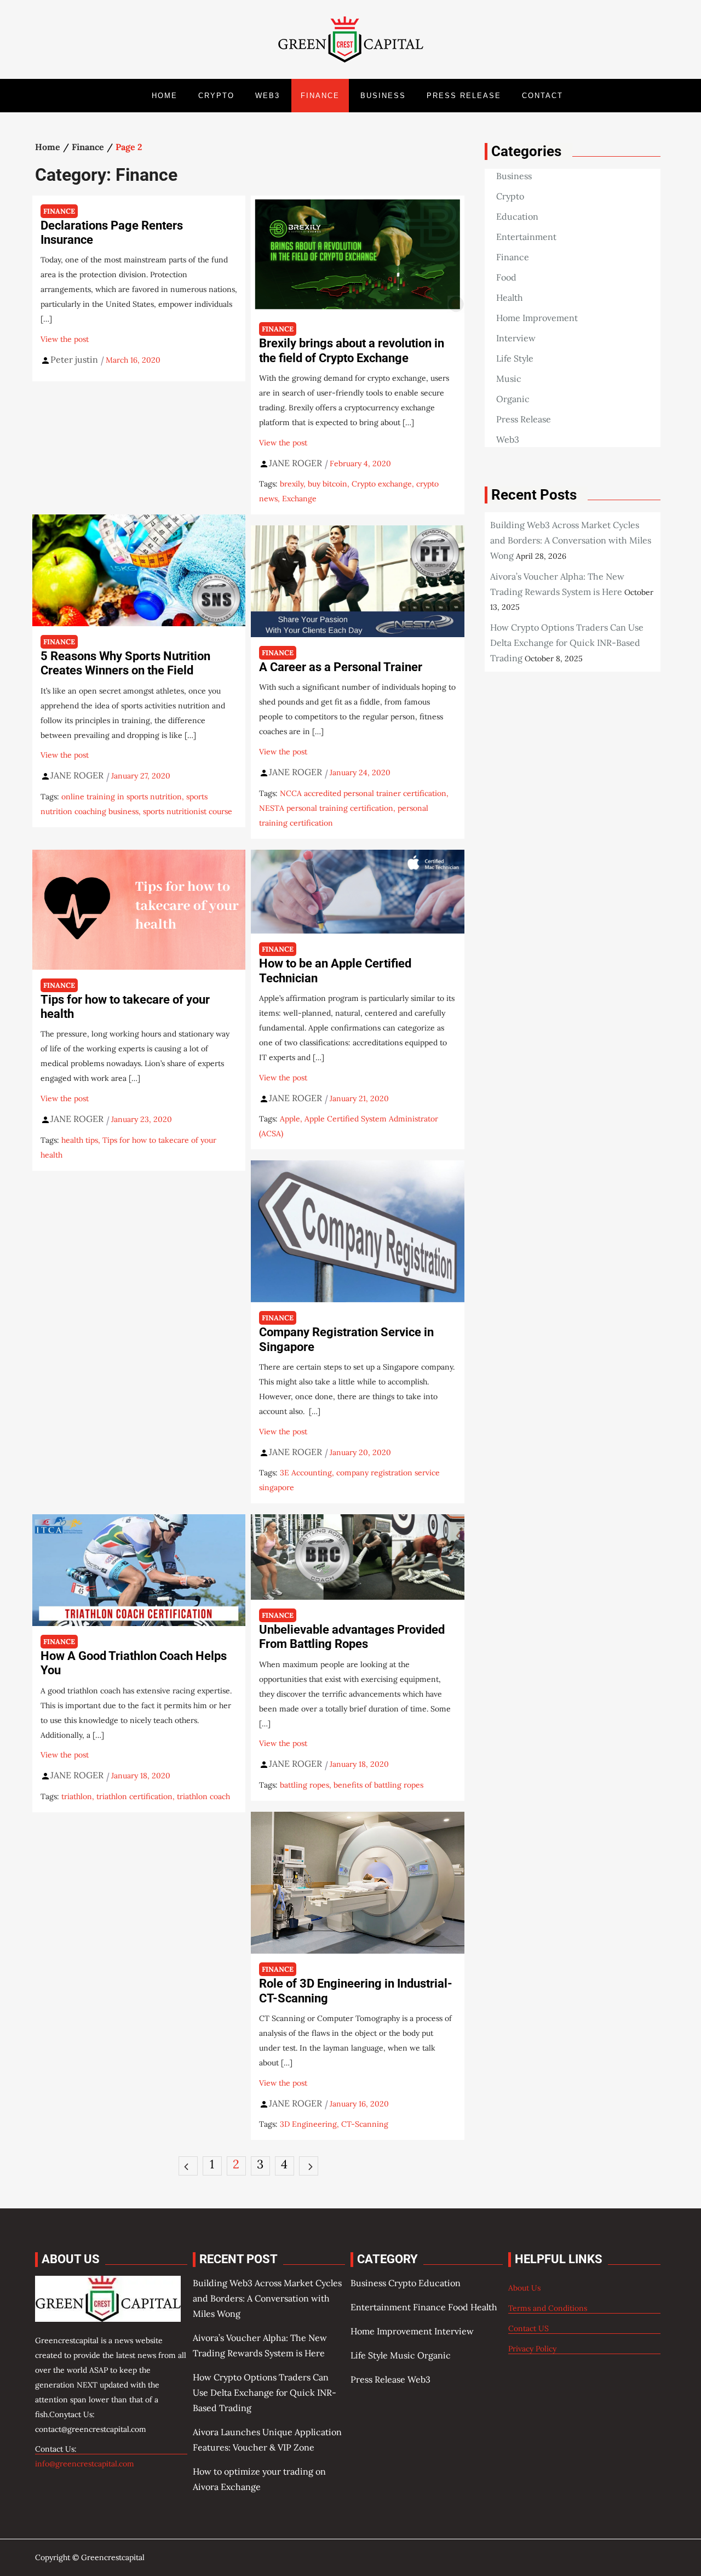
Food (506, 277)
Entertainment (526, 237)
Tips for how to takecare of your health (125, 1007)
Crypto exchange (382, 484)
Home (165, 96)
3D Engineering (308, 2124)
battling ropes (304, 1785)
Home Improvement (537, 318)
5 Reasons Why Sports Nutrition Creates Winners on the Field (125, 663)
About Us (524, 2288)
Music (509, 379)
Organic (513, 399)
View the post (65, 339)
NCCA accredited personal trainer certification (363, 793)
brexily (292, 484)
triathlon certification (134, 1796)
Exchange (299, 499)
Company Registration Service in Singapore (346, 1339)
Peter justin (74, 359)
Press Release (464, 96)
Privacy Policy (532, 2349)
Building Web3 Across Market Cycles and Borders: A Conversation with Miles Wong (571, 540)
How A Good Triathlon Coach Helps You (134, 1663)
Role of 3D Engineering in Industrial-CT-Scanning (356, 1991)
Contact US (528, 2328)
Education (517, 216)
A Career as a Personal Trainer (341, 667)
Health (510, 297)
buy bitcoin (327, 484)
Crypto (216, 96)
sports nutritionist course (188, 811)
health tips (80, 1140)
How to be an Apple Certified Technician (335, 971)
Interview (516, 338)
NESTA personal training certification (326, 808)
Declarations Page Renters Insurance (112, 233)
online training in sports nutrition (122, 797)
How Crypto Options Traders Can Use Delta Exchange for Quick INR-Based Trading (567, 643)
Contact (542, 96)
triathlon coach (203, 1796)
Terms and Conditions (548, 2308)
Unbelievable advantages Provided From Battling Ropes (352, 1637)
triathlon (77, 1796)
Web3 (268, 96)
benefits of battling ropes (378, 1785)
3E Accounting (306, 1473)
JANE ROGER (295, 463)
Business (383, 96)
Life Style (515, 358)
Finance (320, 96)
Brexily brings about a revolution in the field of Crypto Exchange (352, 350)
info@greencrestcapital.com (85, 2464)
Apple (290, 1119)
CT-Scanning (365, 2124)
